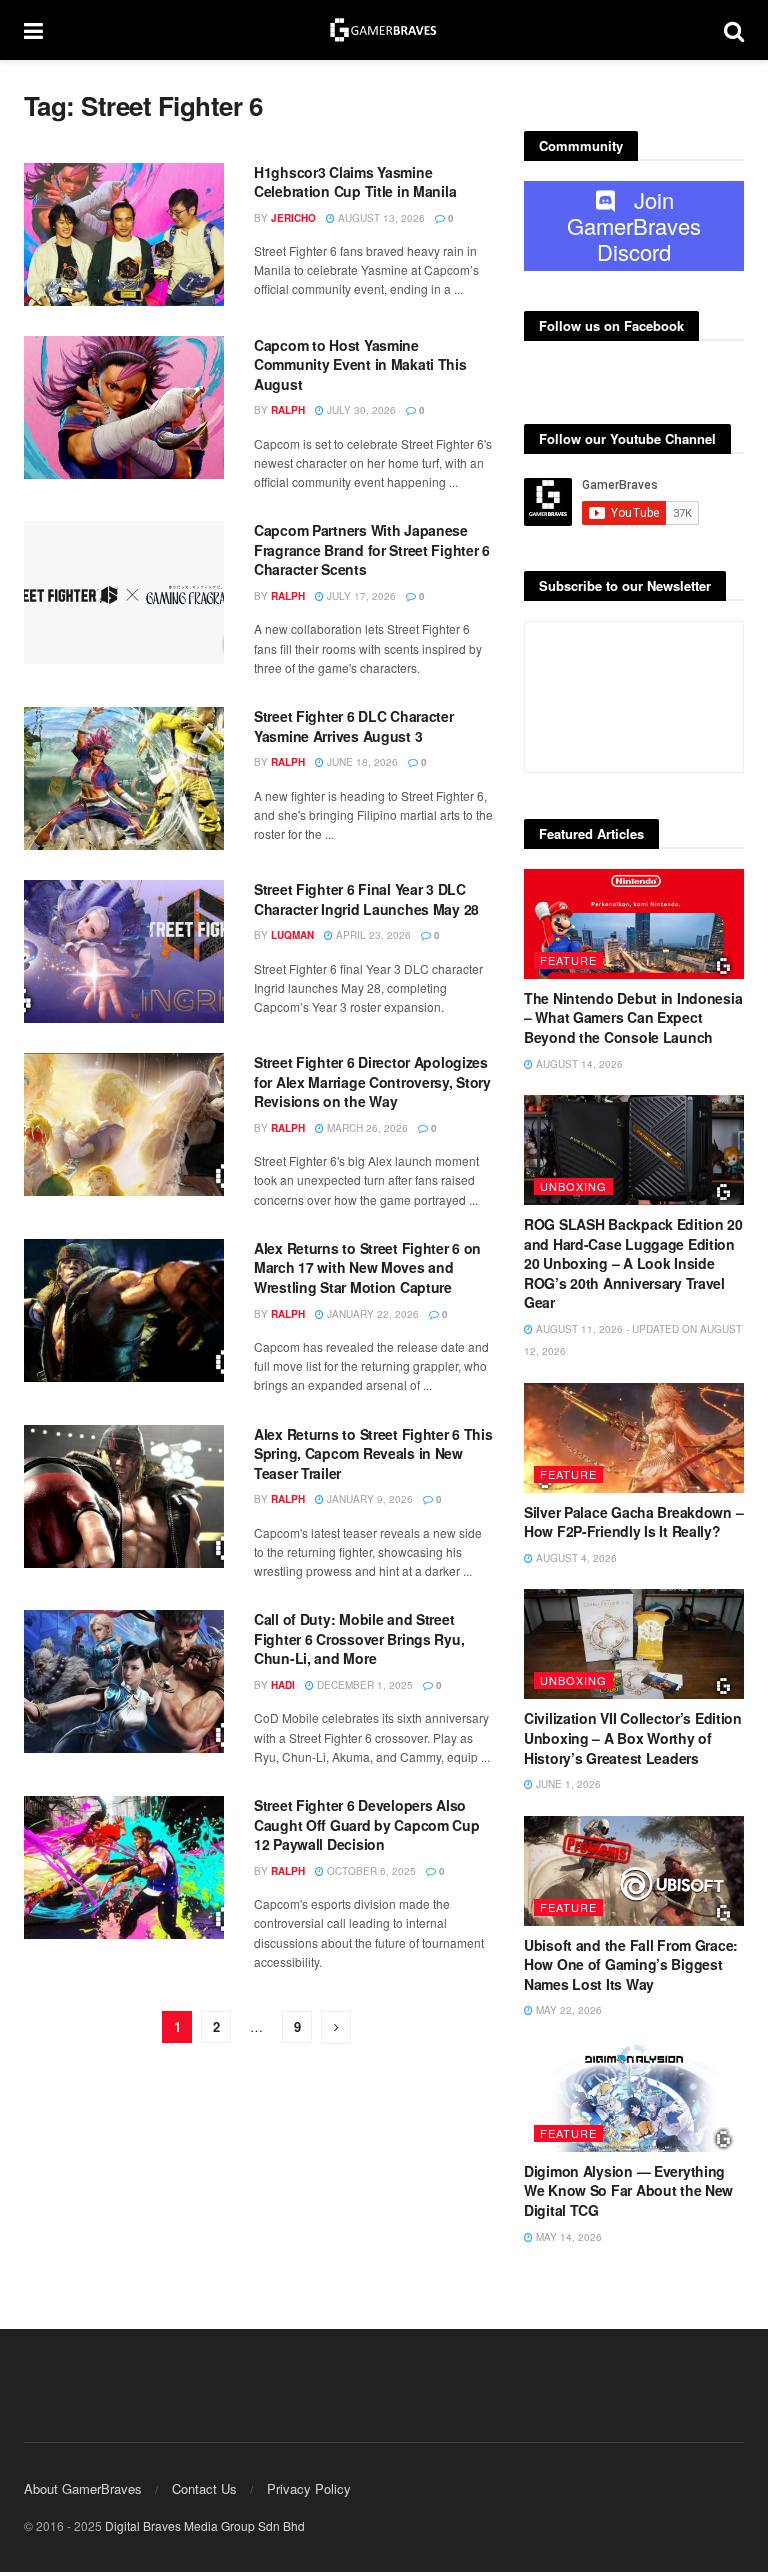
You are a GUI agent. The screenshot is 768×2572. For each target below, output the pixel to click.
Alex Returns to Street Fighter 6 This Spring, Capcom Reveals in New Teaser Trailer (373, 1453)
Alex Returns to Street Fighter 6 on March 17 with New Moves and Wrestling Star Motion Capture (367, 1267)
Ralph (288, 410)
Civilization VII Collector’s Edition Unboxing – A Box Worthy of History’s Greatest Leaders (633, 1737)
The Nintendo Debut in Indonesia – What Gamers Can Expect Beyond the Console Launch (633, 1017)
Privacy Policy (309, 2488)
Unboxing (573, 1186)
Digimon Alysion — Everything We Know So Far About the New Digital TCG (628, 2190)
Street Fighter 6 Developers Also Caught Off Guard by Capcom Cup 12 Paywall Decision (367, 1824)
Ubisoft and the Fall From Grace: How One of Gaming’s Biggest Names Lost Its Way (631, 1964)
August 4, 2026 (575, 1558)
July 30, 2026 (360, 410)
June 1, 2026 (567, 1784)
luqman (292, 935)
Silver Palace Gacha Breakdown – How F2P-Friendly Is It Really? (633, 1522)
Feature (568, 960)
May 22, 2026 (567, 2010)
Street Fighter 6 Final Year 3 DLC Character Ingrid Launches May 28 (366, 899)
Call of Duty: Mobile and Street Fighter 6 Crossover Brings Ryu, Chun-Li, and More (359, 1638)
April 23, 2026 (372, 935)
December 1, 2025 (363, 1685)
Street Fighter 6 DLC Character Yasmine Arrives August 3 (354, 726)
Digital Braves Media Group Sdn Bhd (205, 2525)
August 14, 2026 (578, 1064)
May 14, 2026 (567, 2237)
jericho (293, 218)
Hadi (283, 1685)
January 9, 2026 (368, 1499)
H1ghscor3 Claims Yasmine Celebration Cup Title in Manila (355, 182)
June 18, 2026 (361, 762)
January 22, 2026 (371, 1314)
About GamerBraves (83, 2488)
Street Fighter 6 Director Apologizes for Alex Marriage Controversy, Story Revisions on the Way (372, 1081)
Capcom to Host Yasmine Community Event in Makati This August (360, 364)
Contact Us (204, 2488)
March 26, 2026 (366, 1128)
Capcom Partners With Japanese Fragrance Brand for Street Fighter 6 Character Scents (372, 549)
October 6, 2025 (370, 1871)
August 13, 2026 (380, 218)
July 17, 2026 (360, 596)
